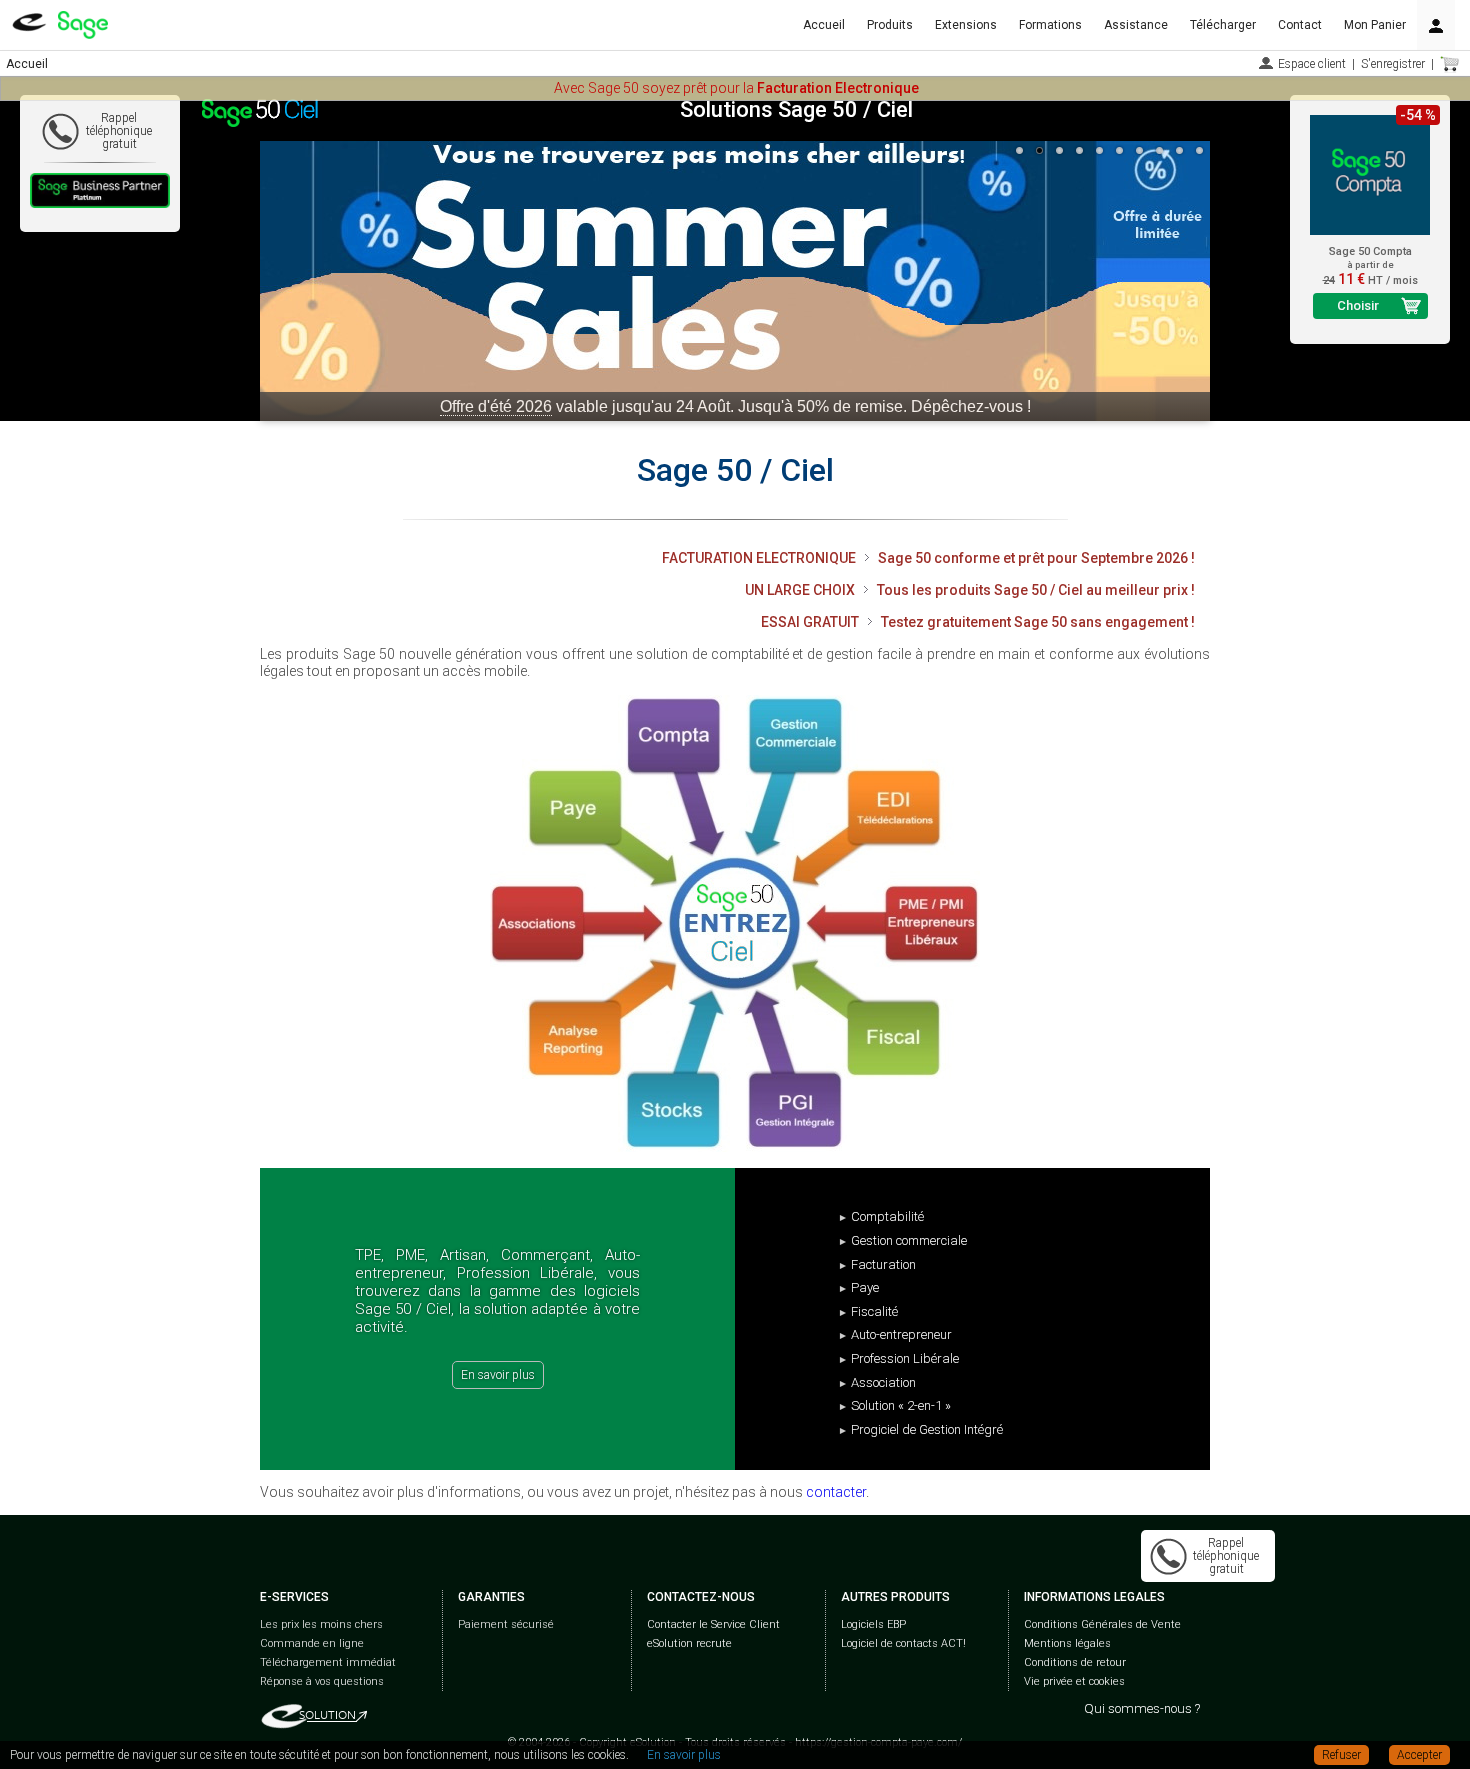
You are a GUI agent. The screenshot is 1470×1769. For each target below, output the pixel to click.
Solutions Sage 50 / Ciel (796, 109)
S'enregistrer (1393, 64)
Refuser (1341, 1755)
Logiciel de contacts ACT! (903, 1643)
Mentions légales (1067, 1643)
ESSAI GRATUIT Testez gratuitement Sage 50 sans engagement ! (978, 622)
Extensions (966, 25)
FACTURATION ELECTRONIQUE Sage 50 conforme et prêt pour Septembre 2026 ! (928, 558)
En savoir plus (498, 1375)
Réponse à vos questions (322, 1681)
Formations (1050, 25)
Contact (1300, 25)
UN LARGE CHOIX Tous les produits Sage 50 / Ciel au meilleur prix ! (970, 590)
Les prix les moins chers (321, 1624)
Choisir (1358, 305)
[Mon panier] (1450, 64)
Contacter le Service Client (713, 1624)
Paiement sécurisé (506, 1624)
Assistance (1136, 25)
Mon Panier (1375, 25)
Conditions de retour (1075, 1662)
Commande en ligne (312, 1643)
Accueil (824, 25)
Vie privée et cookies (1074, 1681)
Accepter (1419, 1755)
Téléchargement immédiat (328, 1662)
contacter (836, 1492)
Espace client (1312, 64)
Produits (890, 25)
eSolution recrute (689, 1643)
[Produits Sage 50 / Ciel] (735, 923)
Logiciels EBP (873, 1624)
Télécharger (1223, 25)
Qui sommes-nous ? (1142, 1708)
